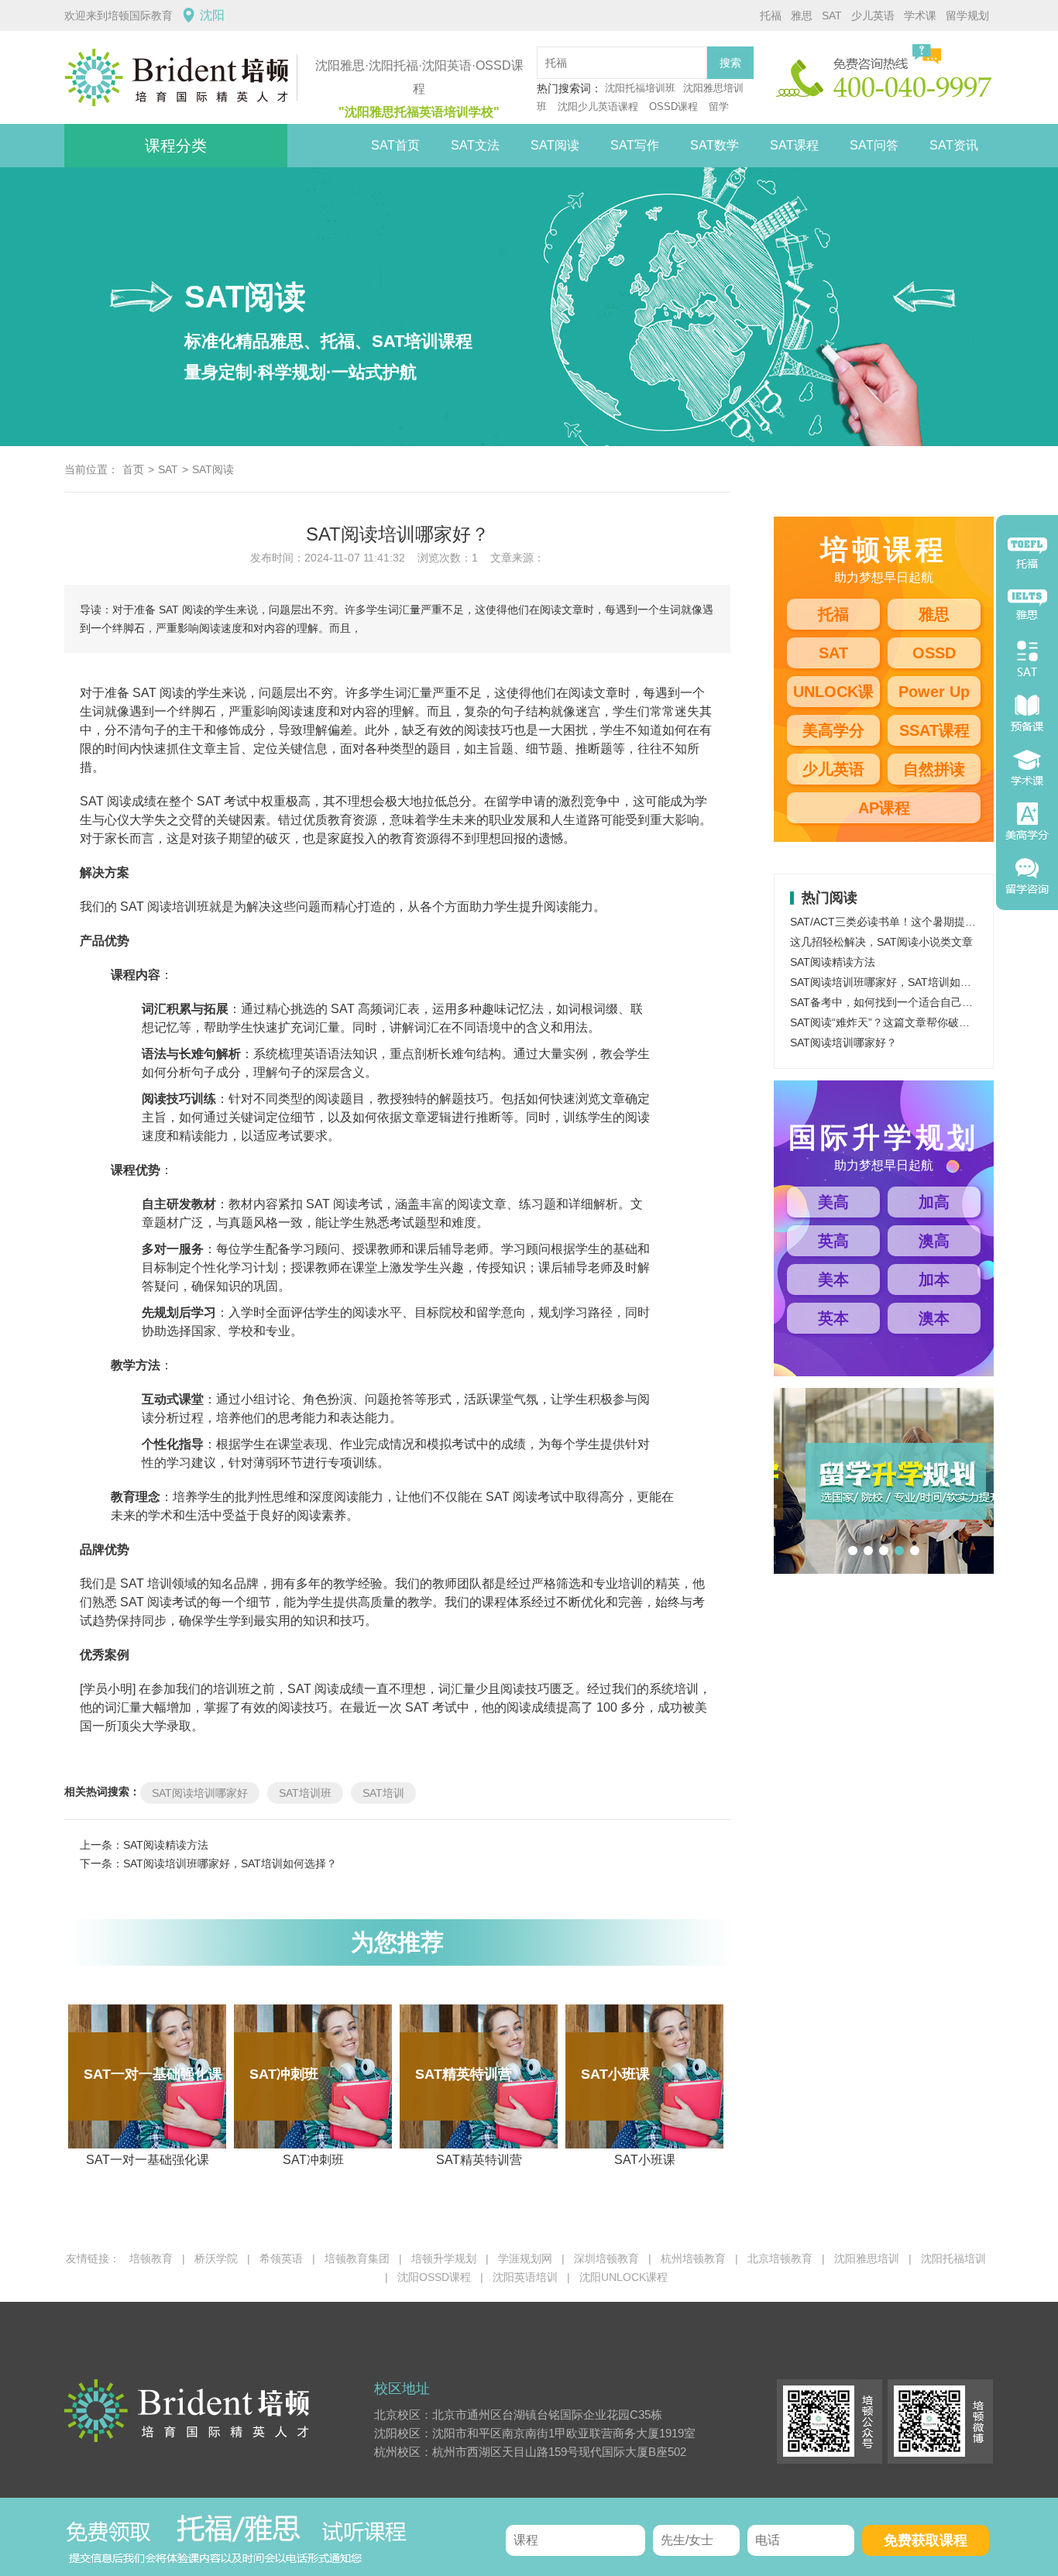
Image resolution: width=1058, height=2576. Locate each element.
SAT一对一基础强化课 (153, 2116)
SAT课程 (794, 145)
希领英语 (281, 2258)
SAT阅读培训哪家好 (200, 1793)
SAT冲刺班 (297, 2116)
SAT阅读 (555, 145)
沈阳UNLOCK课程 (623, 2277)
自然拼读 (934, 769)
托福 (771, 15)
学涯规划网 (525, 2258)
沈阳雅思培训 (867, 2258)
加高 (934, 1202)
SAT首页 (395, 145)
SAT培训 (383, 1793)
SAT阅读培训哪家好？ (843, 1042)
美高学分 (833, 730)
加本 (934, 1279)
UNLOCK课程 (833, 695)
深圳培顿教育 (606, 2258)
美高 (833, 1202)
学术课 (920, 15)
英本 (833, 1318)
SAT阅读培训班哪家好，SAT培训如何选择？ (230, 1863)
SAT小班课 (628, 2116)
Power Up (934, 692)
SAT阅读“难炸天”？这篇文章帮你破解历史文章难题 (912, 1022)
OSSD (934, 653)
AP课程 (884, 808)
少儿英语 (873, 15)
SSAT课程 (934, 730)
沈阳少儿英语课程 (599, 106)
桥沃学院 (216, 2258)
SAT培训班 (305, 1793)
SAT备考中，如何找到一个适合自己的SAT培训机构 (913, 1002)
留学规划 (967, 15)
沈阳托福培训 (953, 2258)
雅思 (802, 15)
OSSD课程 (673, 106)
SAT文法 (475, 145)
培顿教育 (151, 2258)
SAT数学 (714, 145)
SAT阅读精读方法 (166, 1845)
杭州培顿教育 (693, 2258)
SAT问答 (874, 145)
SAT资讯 (954, 145)
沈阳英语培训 (525, 2277)
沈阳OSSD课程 (434, 2277)
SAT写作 (635, 145)
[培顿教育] (180, 77)
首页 (133, 469)
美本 (833, 1279)
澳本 (934, 1318)
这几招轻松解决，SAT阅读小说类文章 (881, 942)
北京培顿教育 (780, 2258)
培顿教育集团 (357, 2258)
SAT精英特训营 (469, 2116)
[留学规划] (915, 1477)
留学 (719, 106)
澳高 (934, 1241)
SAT (832, 15)
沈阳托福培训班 (640, 88)
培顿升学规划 (444, 2258)
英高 (833, 1241)
